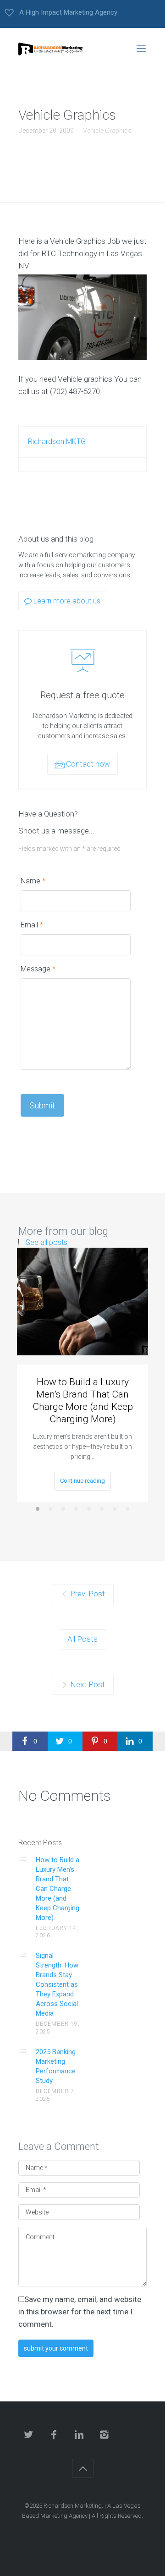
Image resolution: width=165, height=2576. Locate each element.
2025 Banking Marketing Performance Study (56, 2066)
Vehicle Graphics (107, 131)
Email (32, 925)
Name (33, 881)
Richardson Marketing (73, 2506)
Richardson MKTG (57, 441)
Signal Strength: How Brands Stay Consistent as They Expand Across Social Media (57, 1984)
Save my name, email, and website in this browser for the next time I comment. (80, 2312)
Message (38, 969)
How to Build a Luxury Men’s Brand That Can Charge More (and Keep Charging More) (83, 1400)
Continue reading (82, 1481)
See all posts (47, 1243)
